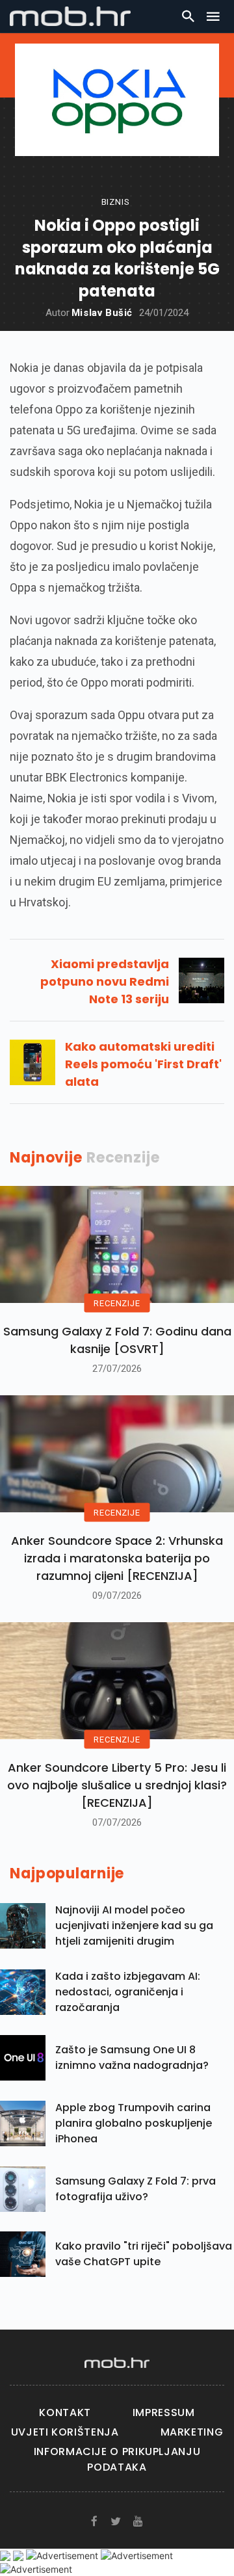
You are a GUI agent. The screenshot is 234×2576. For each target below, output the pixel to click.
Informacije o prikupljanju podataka (117, 2459)
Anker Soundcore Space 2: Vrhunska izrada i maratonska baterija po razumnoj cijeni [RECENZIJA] (117, 1558)
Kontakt (65, 2412)
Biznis (116, 202)
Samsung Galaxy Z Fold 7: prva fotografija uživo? (136, 2189)
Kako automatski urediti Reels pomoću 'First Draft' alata (143, 1064)
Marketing (192, 2432)
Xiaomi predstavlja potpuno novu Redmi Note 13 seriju (105, 981)
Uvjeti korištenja (65, 2432)
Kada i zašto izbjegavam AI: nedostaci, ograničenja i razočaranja (128, 1992)
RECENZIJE (117, 1303)
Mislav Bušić (102, 313)
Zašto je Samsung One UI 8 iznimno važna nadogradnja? (132, 2057)
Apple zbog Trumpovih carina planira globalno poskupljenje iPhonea (134, 2123)
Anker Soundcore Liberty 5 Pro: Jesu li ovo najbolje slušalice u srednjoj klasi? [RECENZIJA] (117, 1785)
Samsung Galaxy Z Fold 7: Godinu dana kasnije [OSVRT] (117, 1340)
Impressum (164, 2412)
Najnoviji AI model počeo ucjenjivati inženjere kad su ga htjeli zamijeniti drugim (134, 1925)
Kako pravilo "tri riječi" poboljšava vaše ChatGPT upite (144, 2254)
